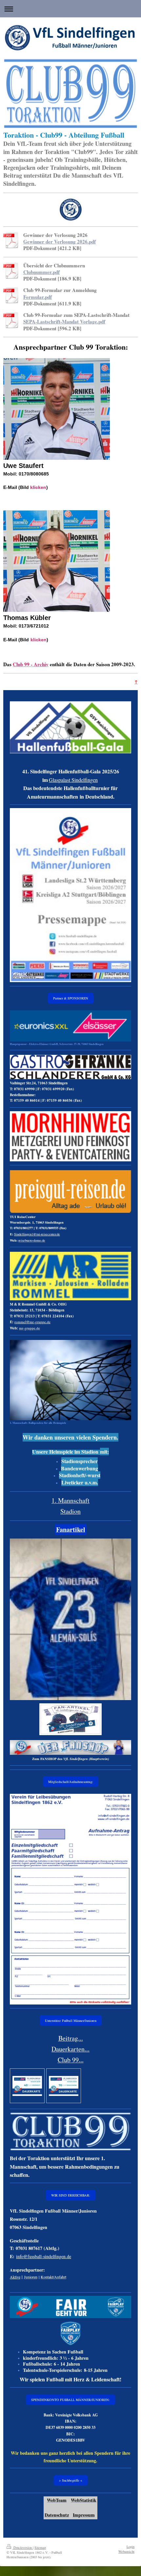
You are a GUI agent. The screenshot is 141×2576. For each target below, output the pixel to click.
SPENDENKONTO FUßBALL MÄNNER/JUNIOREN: (70, 2400)
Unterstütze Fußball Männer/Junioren (71, 2021)
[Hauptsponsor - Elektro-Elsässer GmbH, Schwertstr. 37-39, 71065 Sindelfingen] (70, 1026)
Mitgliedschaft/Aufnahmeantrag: (71, 1782)
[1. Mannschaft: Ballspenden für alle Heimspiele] (70, 1380)
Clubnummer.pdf (41, 272)
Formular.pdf (38, 297)
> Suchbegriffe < (71, 2480)
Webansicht (126, 2551)
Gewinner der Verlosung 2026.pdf (60, 242)
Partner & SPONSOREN (71, 998)
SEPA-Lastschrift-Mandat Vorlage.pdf (64, 321)
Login (131, 2547)
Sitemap (40, 2547)
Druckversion (23, 2547)
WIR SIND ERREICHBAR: (71, 2195)
